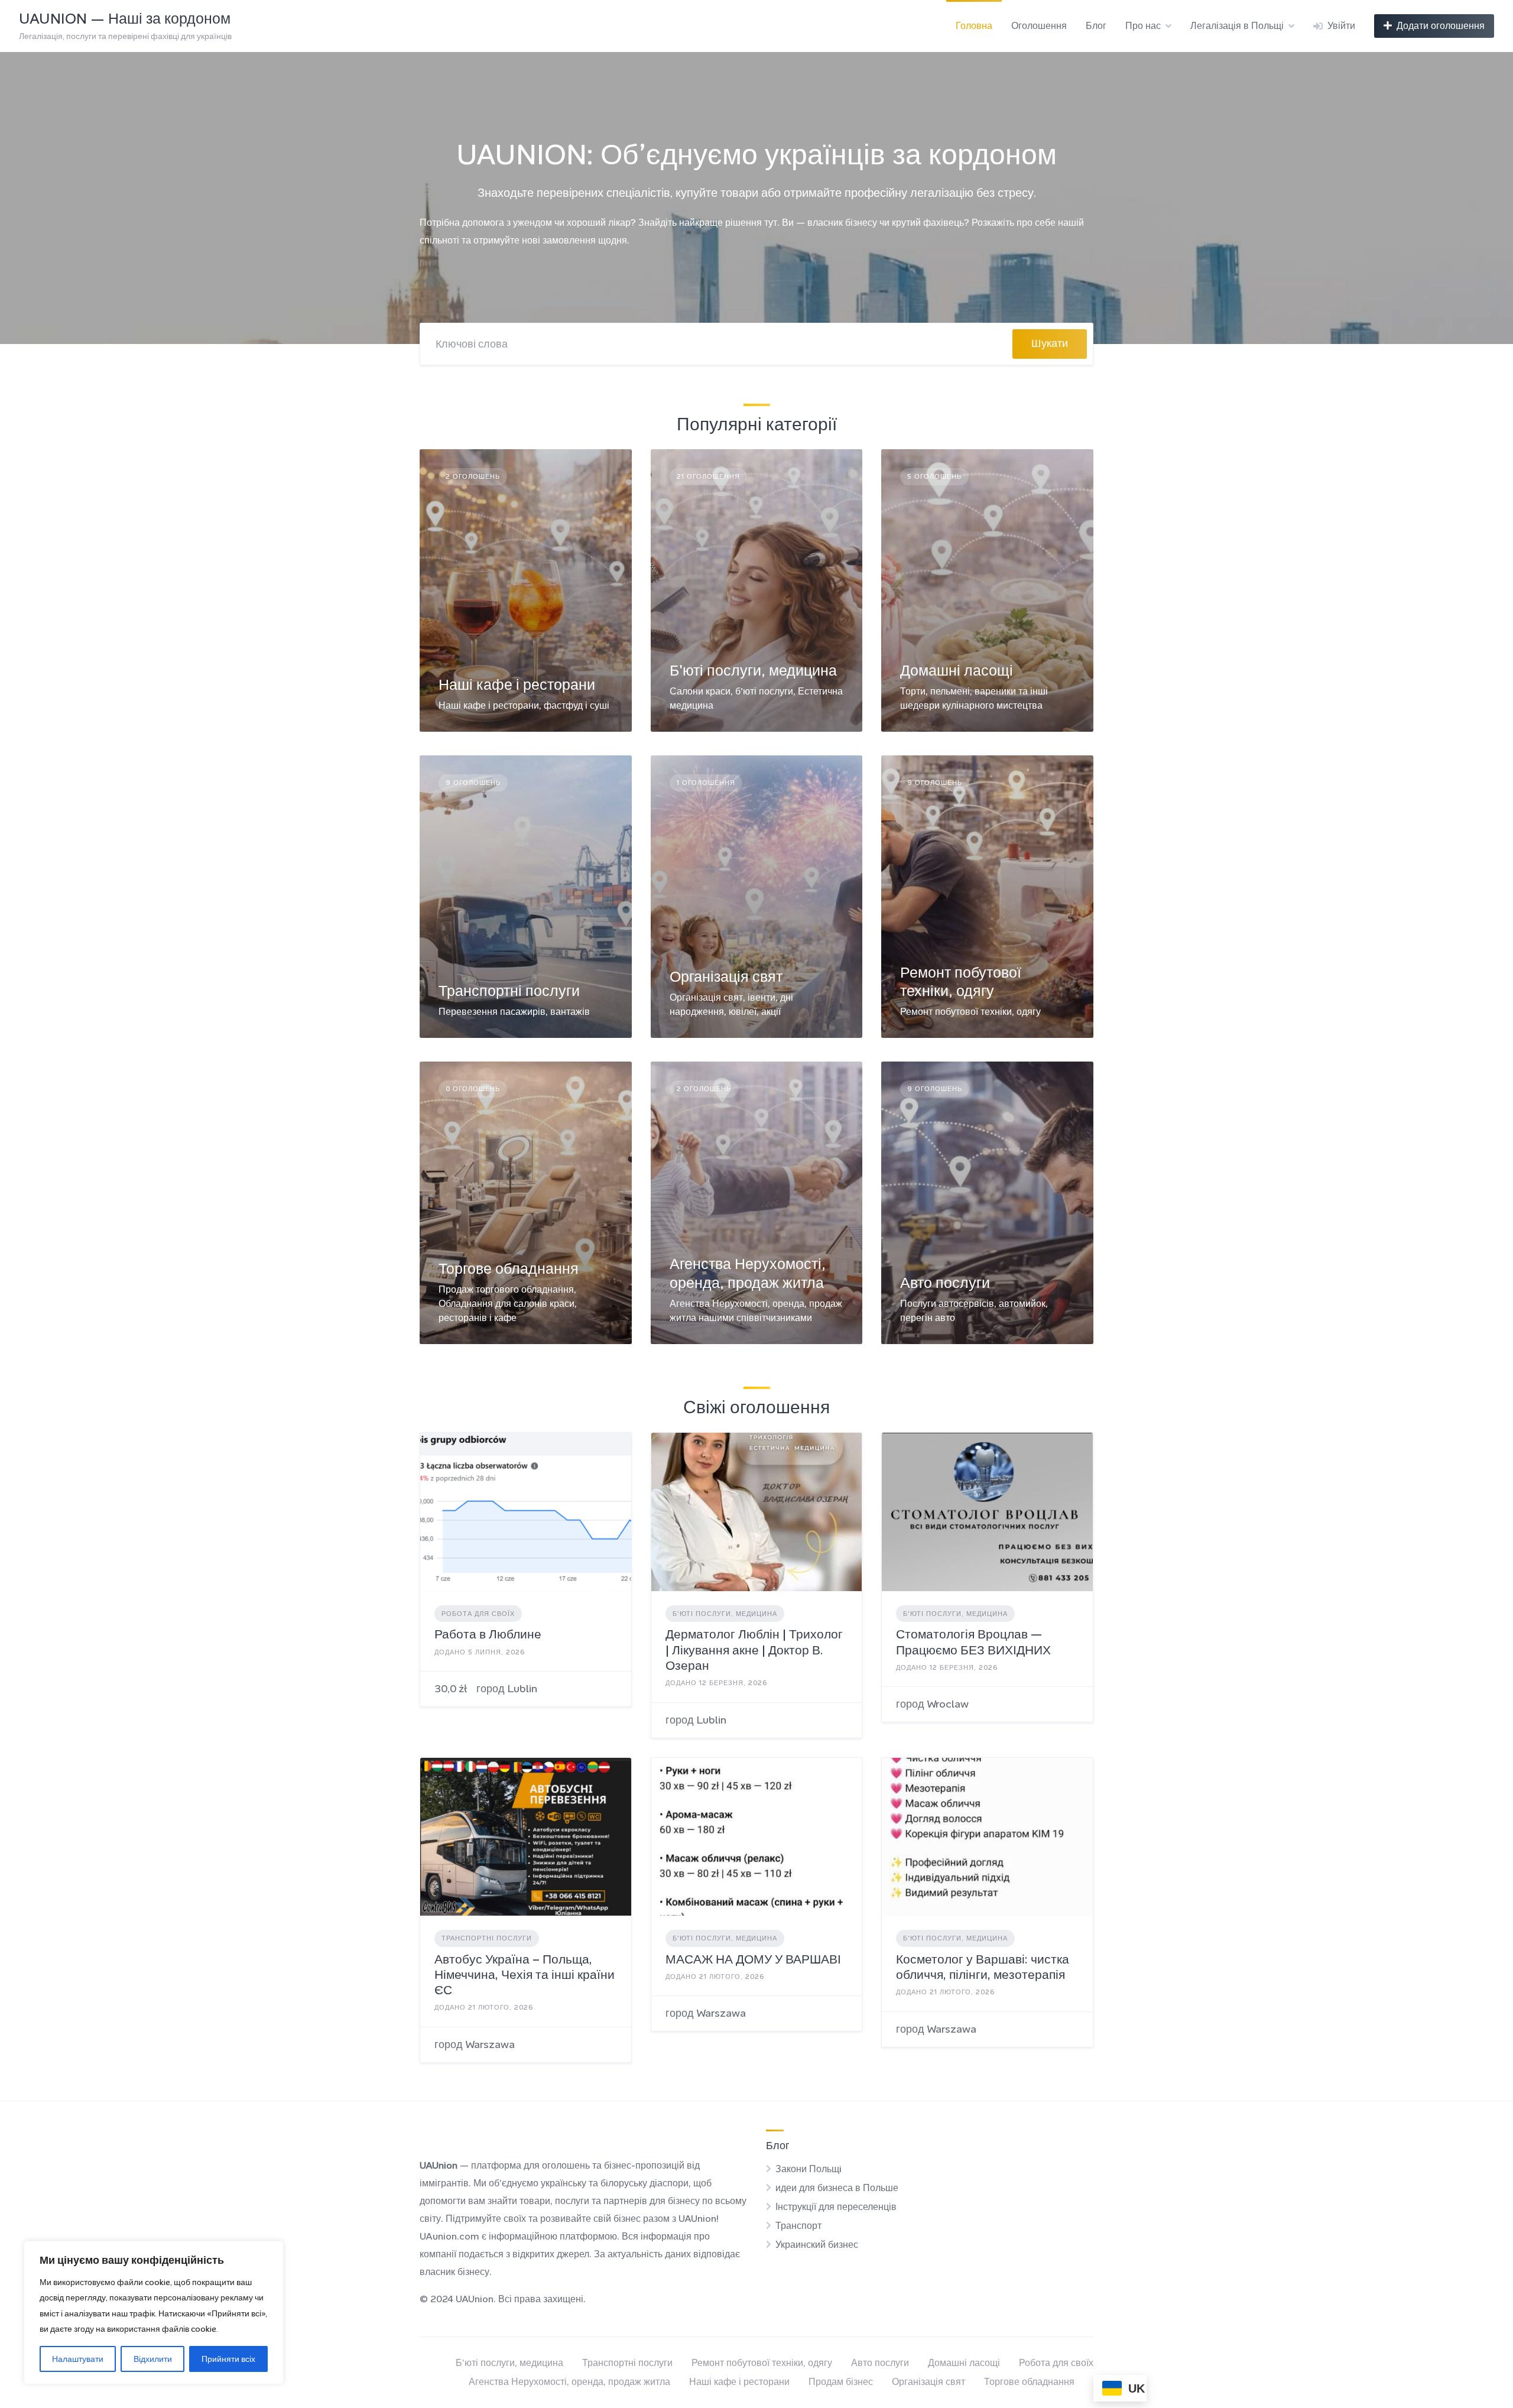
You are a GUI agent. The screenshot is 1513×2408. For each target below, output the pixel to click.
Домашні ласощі (957, 671)
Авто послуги (945, 1283)
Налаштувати (78, 2359)
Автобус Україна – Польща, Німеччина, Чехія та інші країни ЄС (525, 1975)
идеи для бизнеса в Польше (837, 2188)
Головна (974, 26)
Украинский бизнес (817, 2245)
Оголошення (1039, 26)
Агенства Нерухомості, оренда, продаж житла (748, 1273)
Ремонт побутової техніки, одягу (961, 982)
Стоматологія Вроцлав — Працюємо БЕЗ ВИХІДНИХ (973, 1642)
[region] (154, 2313)
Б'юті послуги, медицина (753, 671)
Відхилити (153, 2359)
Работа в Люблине (488, 1634)
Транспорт (798, 2226)
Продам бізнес (841, 2382)
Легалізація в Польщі (1237, 26)
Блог (1096, 26)
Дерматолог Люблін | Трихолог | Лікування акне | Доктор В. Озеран (754, 1650)
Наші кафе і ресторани (517, 685)
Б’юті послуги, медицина (509, 2363)
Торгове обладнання (509, 1269)
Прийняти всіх (228, 2359)
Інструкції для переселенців (836, 2207)
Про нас (1143, 26)
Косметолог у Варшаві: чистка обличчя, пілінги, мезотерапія (983, 1967)
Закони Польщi (809, 2169)
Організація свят (726, 977)
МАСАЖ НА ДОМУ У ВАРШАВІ (753, 1959)
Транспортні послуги (509, 991)
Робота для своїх (478, 1614)
